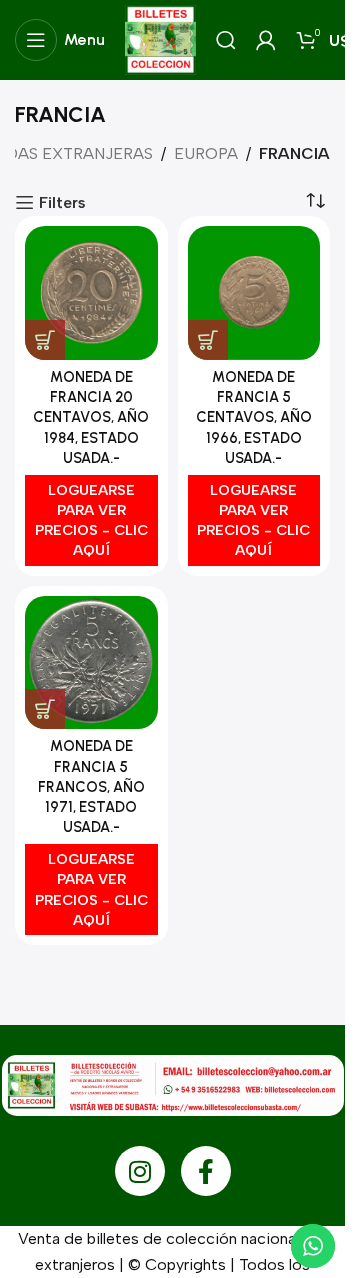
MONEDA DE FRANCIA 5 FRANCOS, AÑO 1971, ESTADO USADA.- (91, 786)
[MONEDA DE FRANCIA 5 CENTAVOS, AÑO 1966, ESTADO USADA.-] (254, 293)
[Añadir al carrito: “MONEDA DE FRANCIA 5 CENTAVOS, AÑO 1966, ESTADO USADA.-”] (208, 340)
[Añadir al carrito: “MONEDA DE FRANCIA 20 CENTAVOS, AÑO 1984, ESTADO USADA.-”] (45, 340)
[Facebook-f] (206, 1171)
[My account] (266, 40)
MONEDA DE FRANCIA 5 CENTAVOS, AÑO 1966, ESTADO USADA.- (254, 417)
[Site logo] (160, 38)
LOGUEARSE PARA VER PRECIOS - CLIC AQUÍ (91, 520)
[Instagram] (140, 1171)
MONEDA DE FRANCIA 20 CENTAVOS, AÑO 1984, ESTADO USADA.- (91, 417)
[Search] (226, 40)
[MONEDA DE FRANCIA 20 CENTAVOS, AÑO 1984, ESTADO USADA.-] (91, 293)
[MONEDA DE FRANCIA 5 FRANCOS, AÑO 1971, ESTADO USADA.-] (91, 663)
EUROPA (206, 153)
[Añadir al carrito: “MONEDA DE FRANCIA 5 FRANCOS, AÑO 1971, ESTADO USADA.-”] (45, 709)
